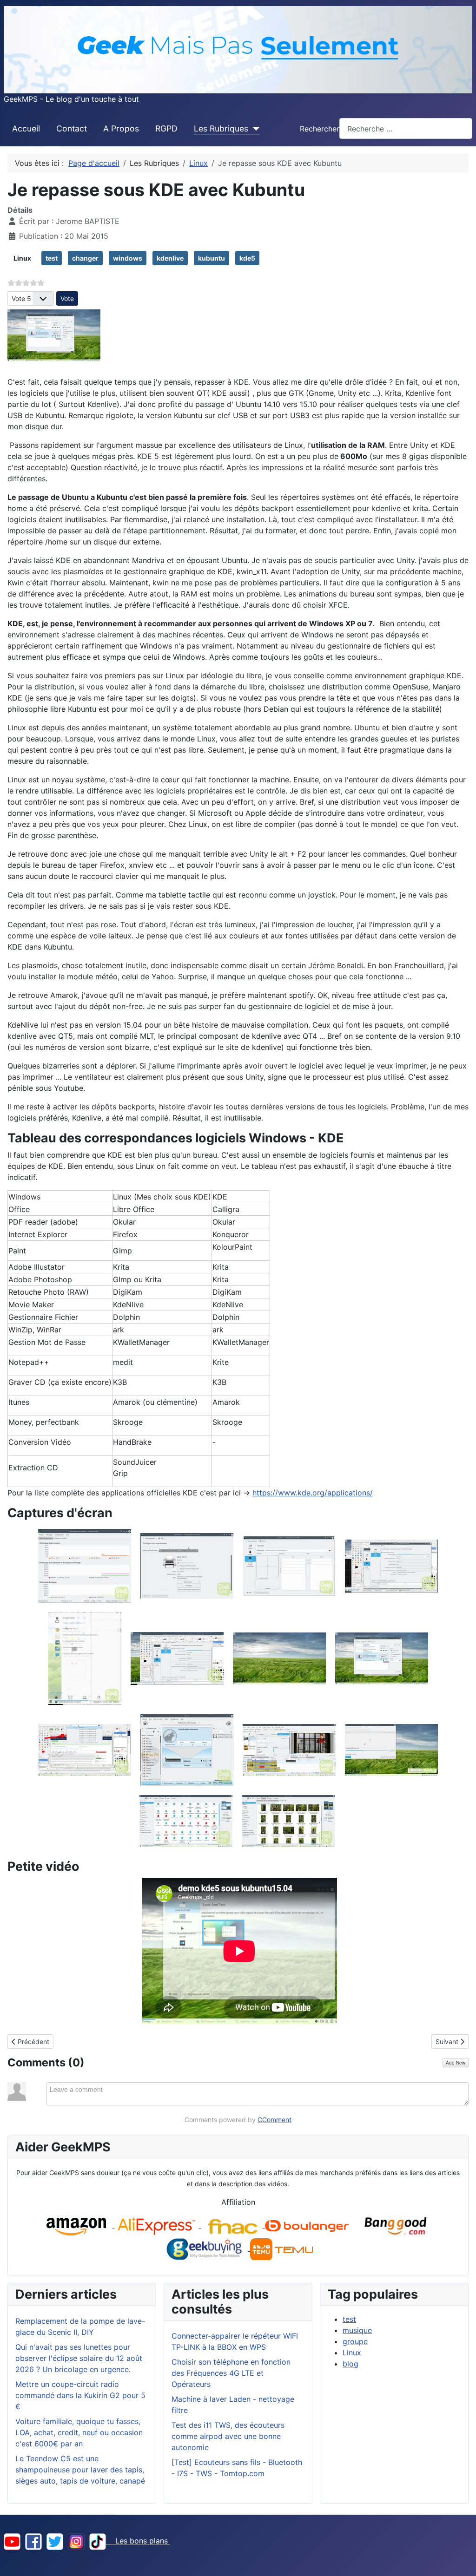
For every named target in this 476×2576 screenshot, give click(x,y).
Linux (22, 258)
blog (350, 2364)
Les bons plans (138, 2541)
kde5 (247, 258)
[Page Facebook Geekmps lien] (33, 2541)
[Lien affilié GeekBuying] (205, 2248)
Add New (456, 2063)
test (52, 258)
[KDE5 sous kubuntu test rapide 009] (85, 1749)
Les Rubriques (221, 128)
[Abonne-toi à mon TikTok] (98, 2541)
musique (357, 2330)
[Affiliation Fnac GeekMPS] (233, 2225)
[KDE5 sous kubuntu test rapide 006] (177, 1658)
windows (128, 258)
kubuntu (212, 258)
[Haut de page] (460, 2559)
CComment (274, 2120)
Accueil (26, 128)
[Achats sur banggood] (397, 2225)
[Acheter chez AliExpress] (158, 2225)
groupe (355, 2341)
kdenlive (170, 258)
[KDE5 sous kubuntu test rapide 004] (391, 1565)
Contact (72, 128)
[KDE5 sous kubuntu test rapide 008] (382, 1658)
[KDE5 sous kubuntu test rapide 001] (85, 1565)
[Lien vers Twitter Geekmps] (55, 2541)
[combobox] (406, 128)
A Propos (121, 128)
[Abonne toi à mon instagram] (76, 2541)
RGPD (166, 128)
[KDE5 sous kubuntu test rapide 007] (279, 1658)
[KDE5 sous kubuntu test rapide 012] (391, 1749)
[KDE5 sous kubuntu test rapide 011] (289, 1749)
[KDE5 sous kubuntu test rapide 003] (289, 1565)
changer (85, 258)
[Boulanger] (307, 2225)
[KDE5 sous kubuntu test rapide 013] (186, 1820)
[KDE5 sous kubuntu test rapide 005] (85, 1658)
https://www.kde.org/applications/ (313, 1493)
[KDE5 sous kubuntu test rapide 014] (288, 1820)
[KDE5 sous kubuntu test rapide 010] (187, 1749)
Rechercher (320, 129)
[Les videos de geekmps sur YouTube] (12, 2541)
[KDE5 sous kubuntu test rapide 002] (187, 1565)
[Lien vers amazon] (76, 2225)
